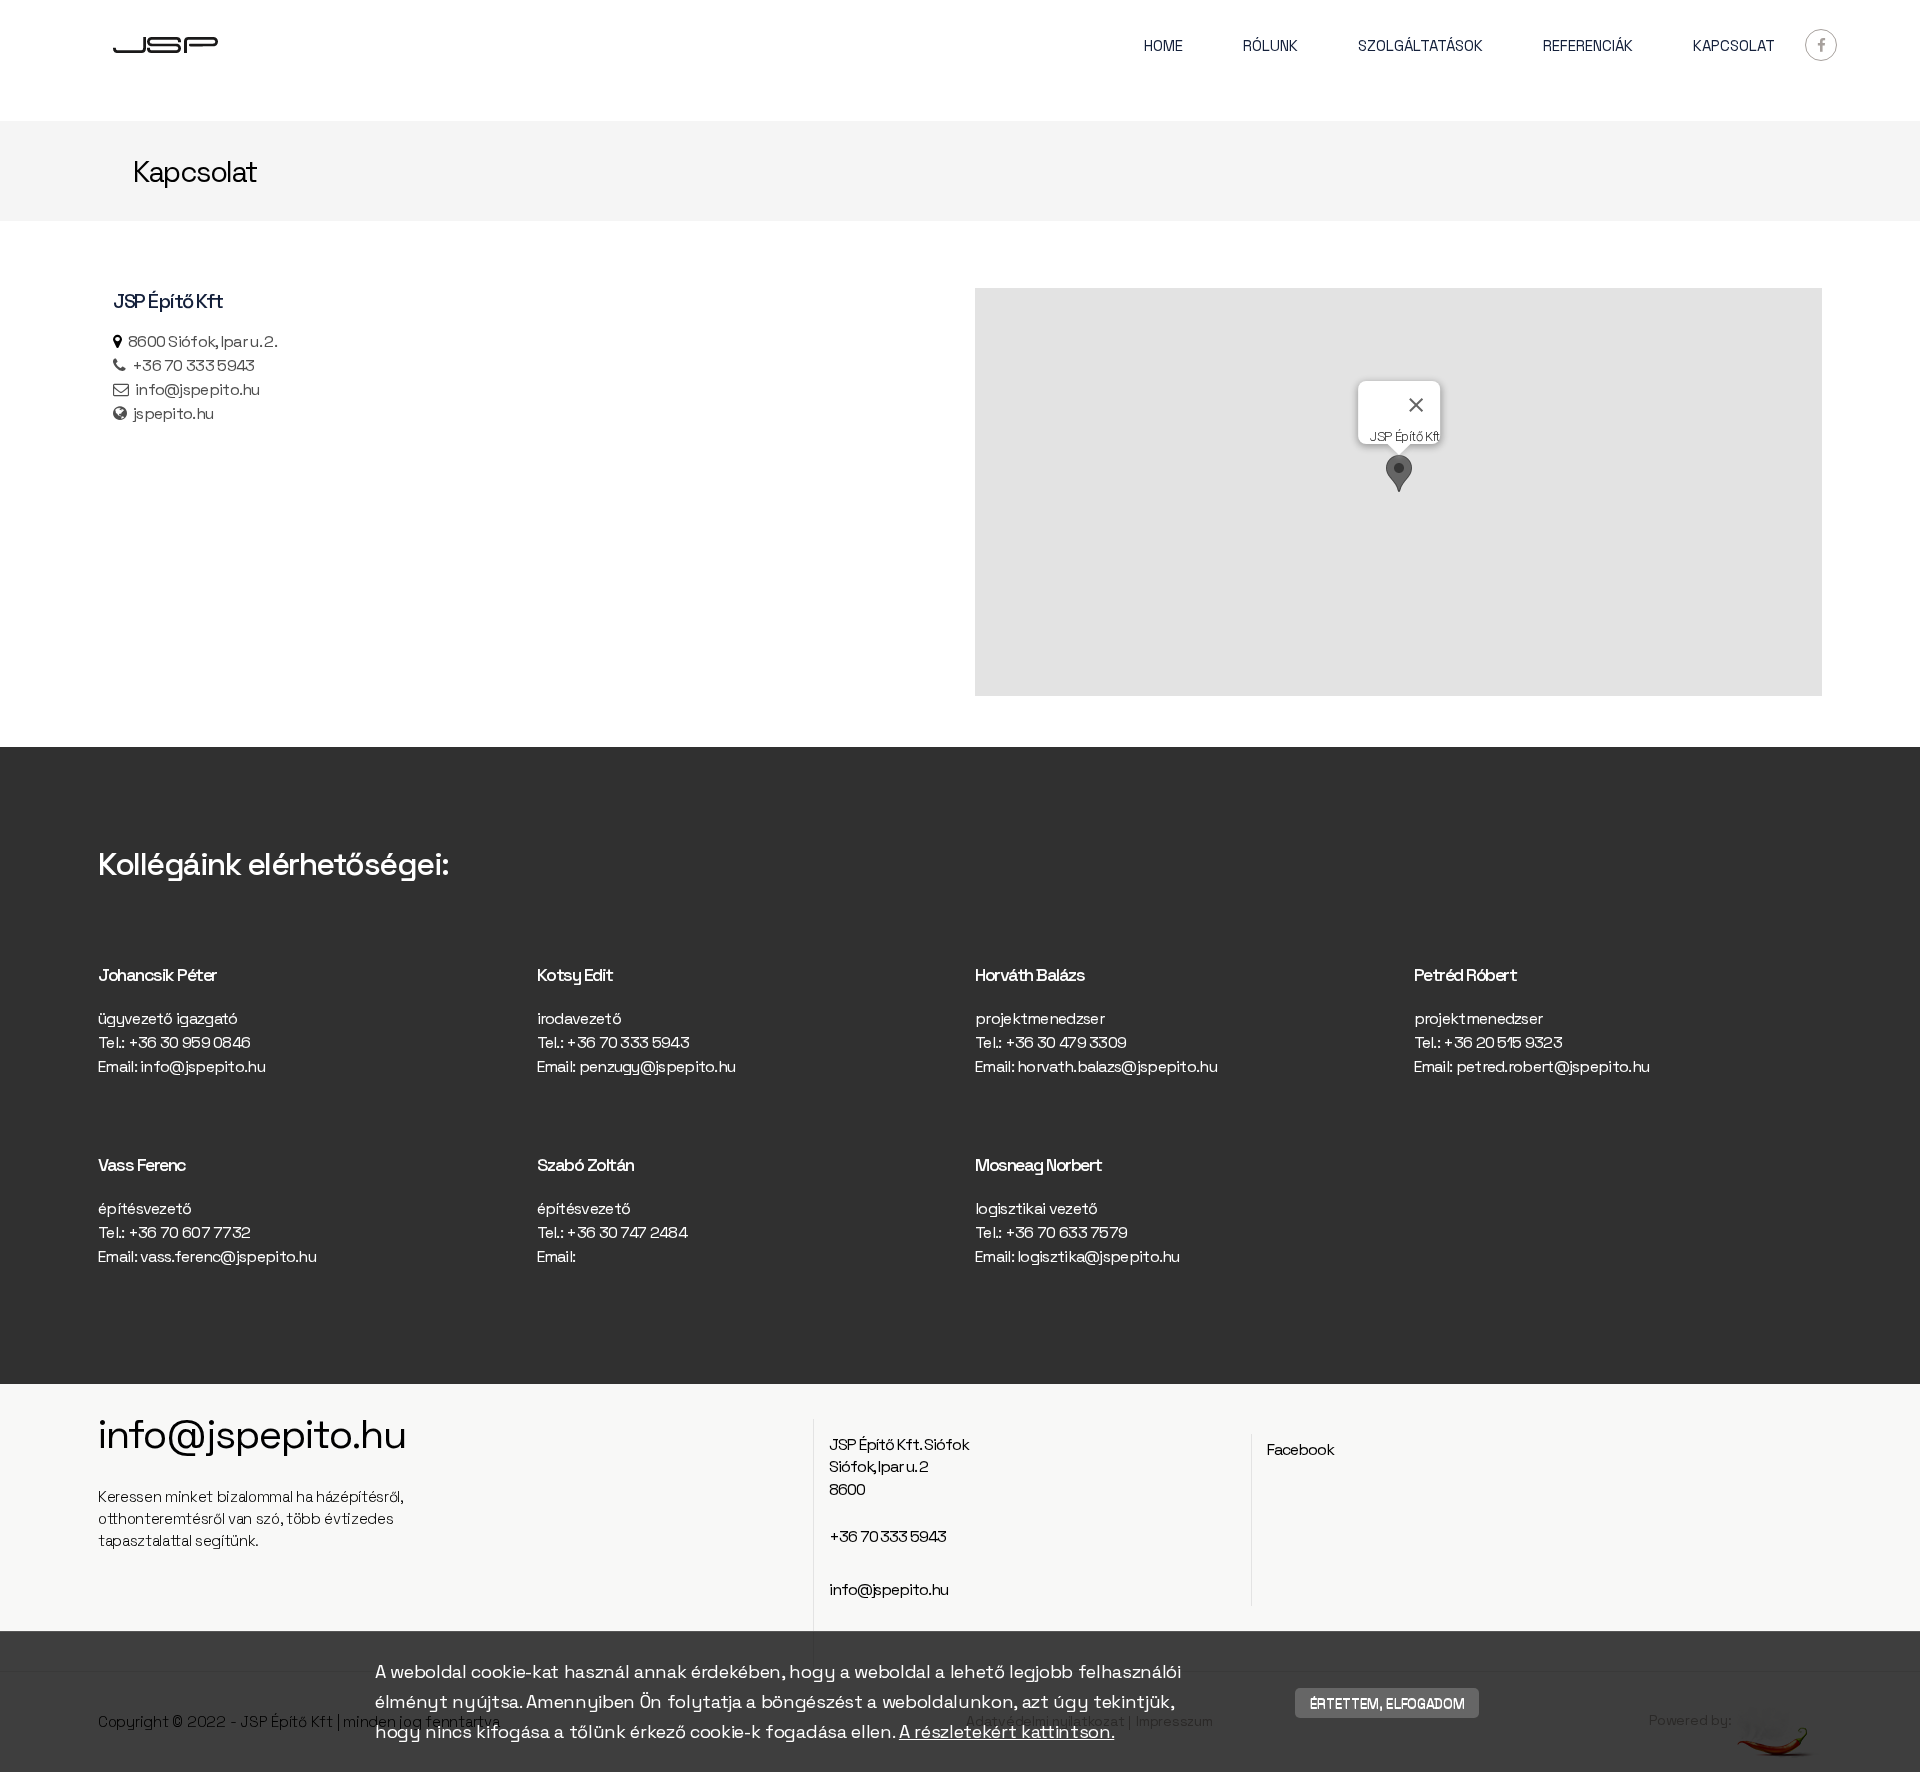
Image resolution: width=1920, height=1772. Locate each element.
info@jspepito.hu (197, 389)
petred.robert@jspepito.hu (1553, 1066)
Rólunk (1270, 45)
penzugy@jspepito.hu (657, 1066)
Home (1163, 45)
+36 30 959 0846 (189, 1042)
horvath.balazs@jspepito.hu (1117, 1066)
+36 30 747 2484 (626, 1232)
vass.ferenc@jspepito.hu (228, 1256)
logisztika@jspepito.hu (1098, 1256)
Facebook (1300, 1449)
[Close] (1415, 405)
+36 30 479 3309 (1066, 1042)
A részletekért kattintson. (1006, 1731)
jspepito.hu (173, 413)
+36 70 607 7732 (189, 1232)
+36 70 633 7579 (1066, 1232)
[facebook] (1821, 45)
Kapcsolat (1734, 45)
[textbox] (521, 377)
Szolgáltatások (1420, 45)
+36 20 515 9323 (1502, 1042)
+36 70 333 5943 (627, 1042)
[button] (1399, 473)
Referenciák (1588, 45)
